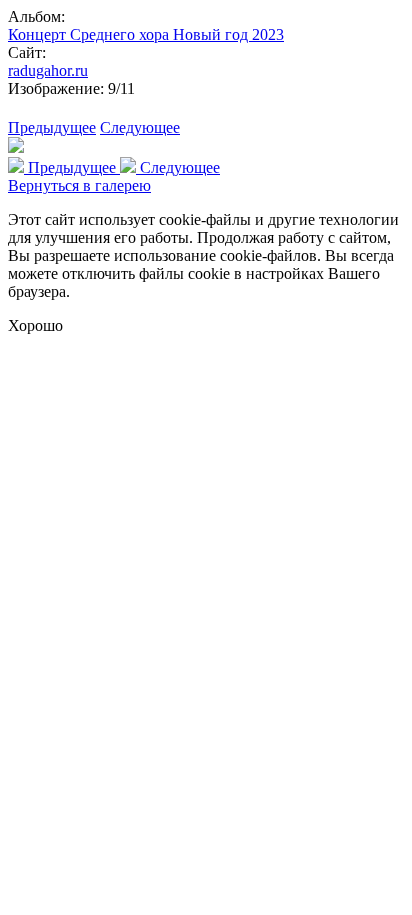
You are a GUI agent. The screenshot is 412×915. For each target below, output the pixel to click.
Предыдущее (52, 127)
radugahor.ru (48, 70)
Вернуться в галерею (79, 185)
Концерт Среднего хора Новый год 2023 (146, 34)
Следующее (140, 127)
